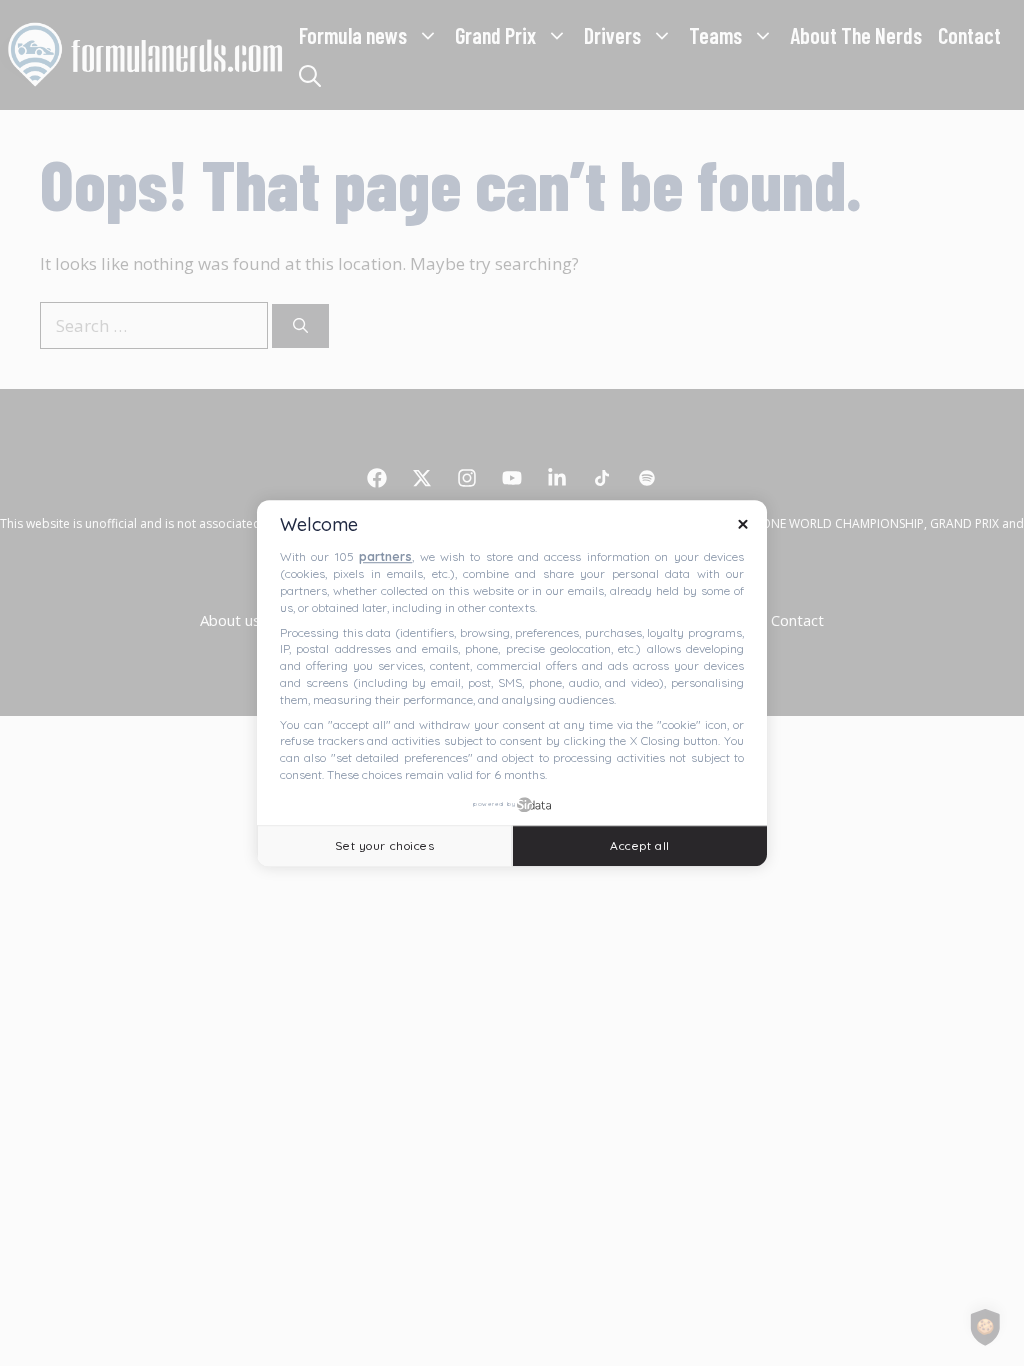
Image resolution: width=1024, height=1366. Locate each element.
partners (385, 557)
